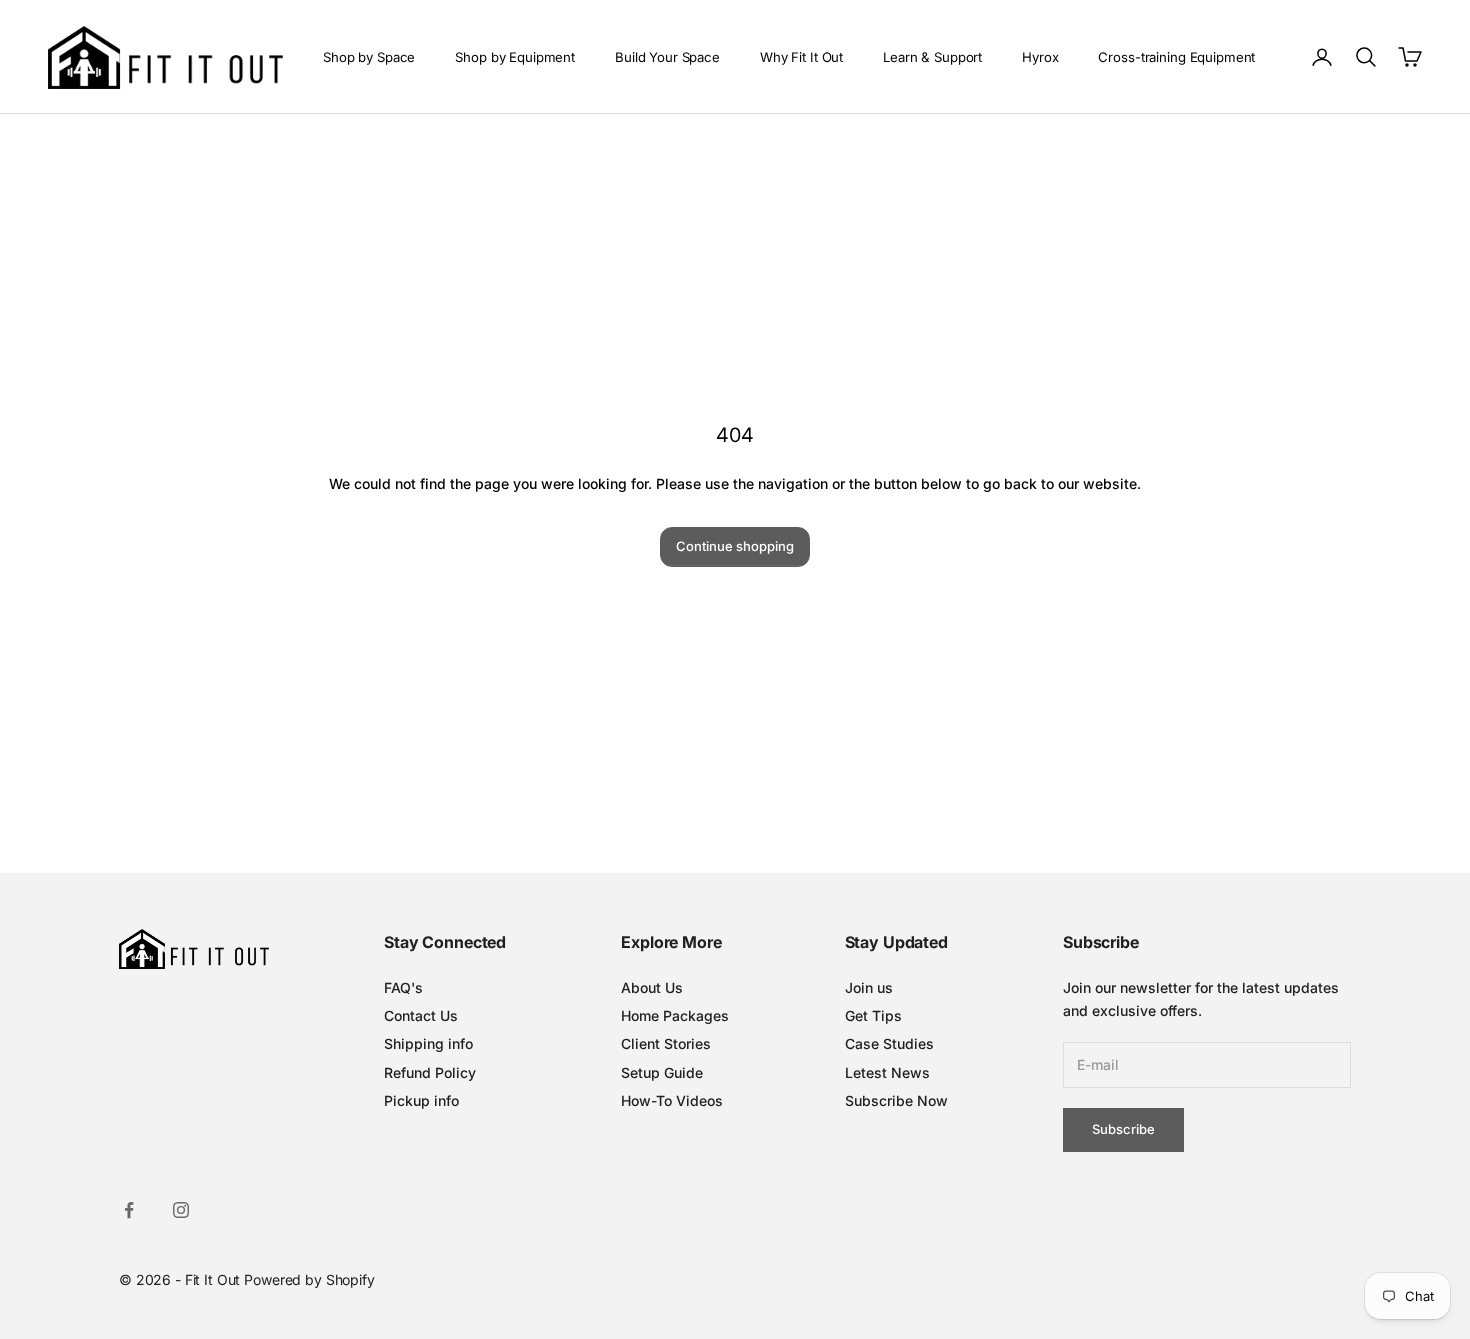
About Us (652, 987)
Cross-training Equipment (1176, 57)
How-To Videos (672, 1100)
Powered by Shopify (309, 1279)
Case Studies (889, 1043)
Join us (869, 987)
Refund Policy (430, 1072)
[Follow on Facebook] (129, 1210)
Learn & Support (932, 57)
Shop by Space (369, 57)
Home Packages (675, 1015)
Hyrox (1040, 57)
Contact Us (421, 1015)
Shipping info (428, 1043)
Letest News (887, 1072)
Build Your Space (667, 57)
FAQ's (403, 987)
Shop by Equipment (515, 57)
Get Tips (873, 1015)
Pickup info (421, 1100)
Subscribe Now (896, 1100)
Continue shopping (735, 546)
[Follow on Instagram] (181, 1210)
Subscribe (1123, 1129)
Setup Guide (662, 1072)
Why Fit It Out (801, 57)
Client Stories (666, 1043)
